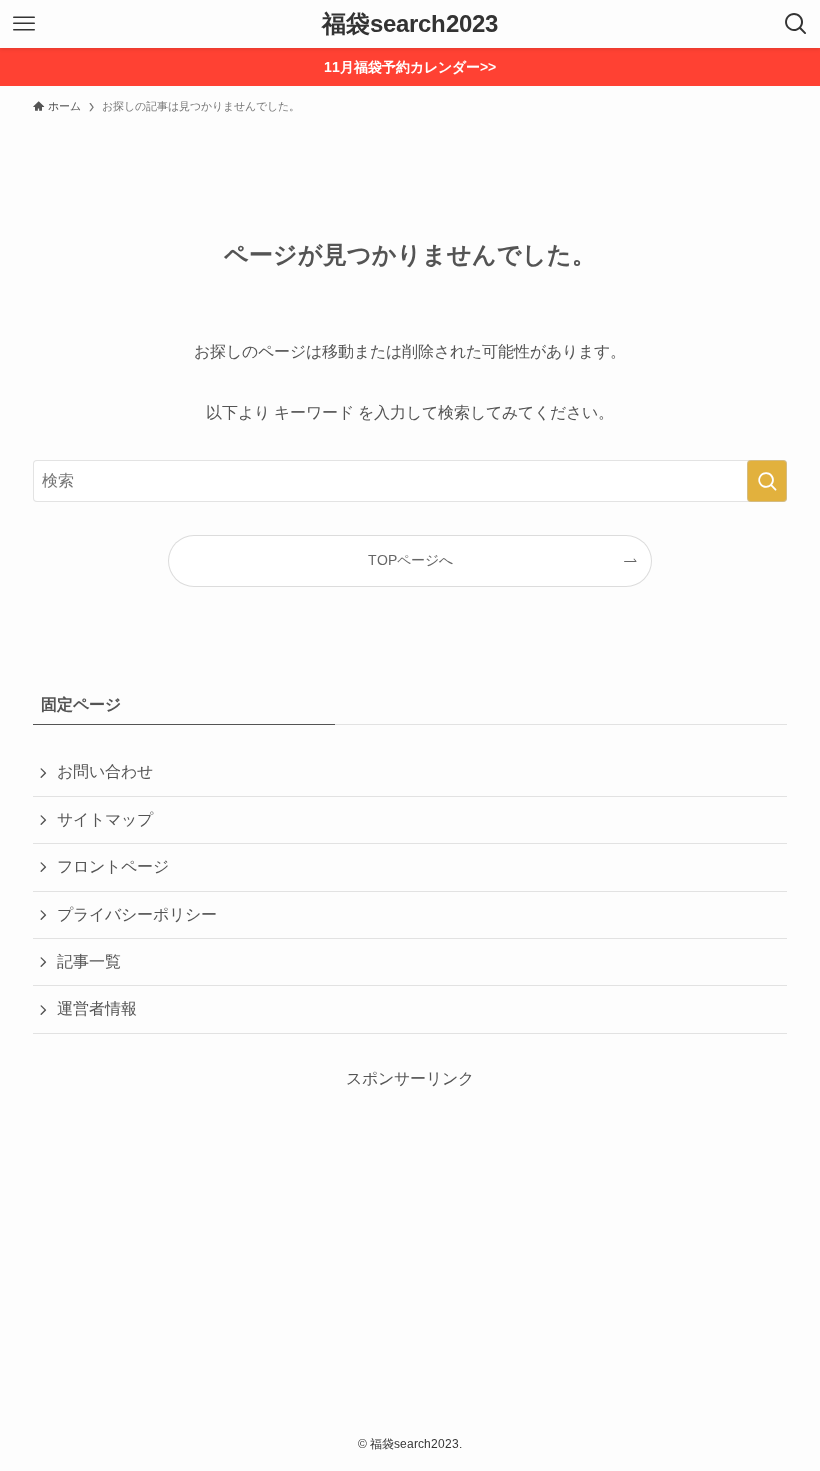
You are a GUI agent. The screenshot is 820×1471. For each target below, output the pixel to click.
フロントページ (113, 866)
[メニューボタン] (24, 24)
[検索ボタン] (796, 24)
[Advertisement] (410, 1231)
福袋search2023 (410, 24)
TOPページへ (410, 560)
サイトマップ (105, 819)
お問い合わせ (105, 771)
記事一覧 (89, 961)
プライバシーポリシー (137, 914)
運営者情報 (97, 1008)
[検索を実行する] (767, 481)
